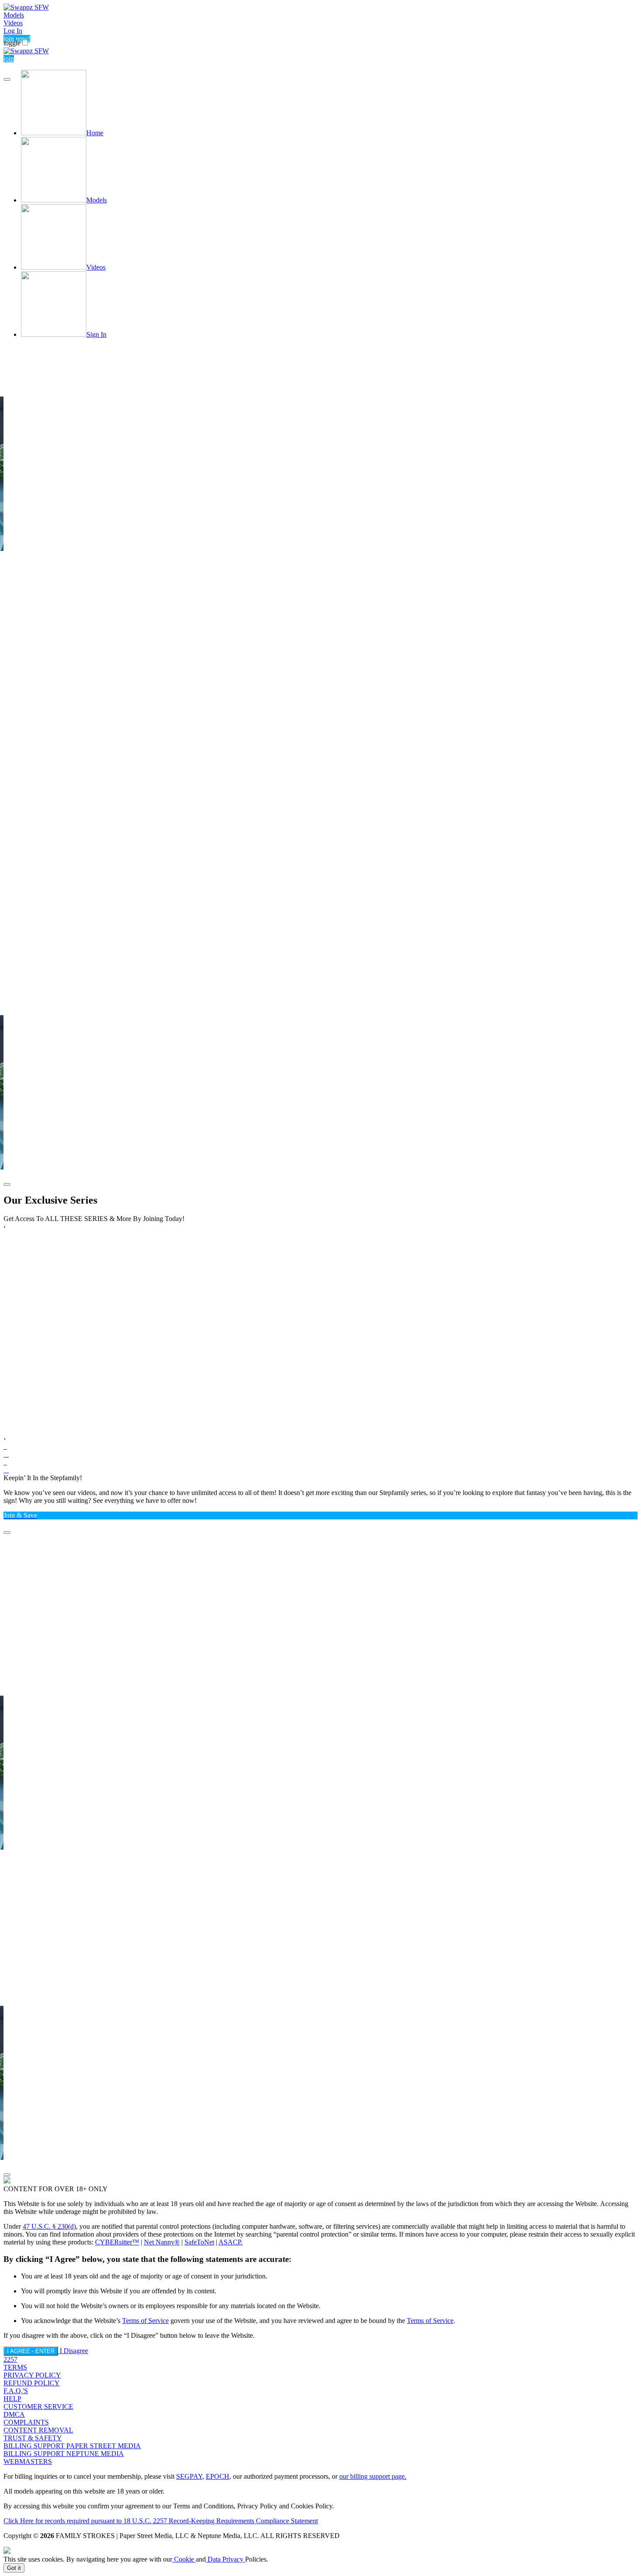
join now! (17, 39)
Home (95, 133)
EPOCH (218, 2476)
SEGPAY (189, 2476)
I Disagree (74, 2351)
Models (14, 15)
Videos (13, 23)
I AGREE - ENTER (31, 2351)
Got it (14, 2568)
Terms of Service (145, 2321)
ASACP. (230, 2242)
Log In (13, 31)
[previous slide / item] (7, 79)
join (9, 59)
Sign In (96, 334)
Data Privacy (225, 2559)
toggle (12, 43)
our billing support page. (373, 2476)
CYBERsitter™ (117, 2242)
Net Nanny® (162, 2242)
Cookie (184, 2559)
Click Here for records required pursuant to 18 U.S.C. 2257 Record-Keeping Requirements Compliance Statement (161, 2521)
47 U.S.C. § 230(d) (49, 2226)
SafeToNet (199, 2242)
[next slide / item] (7, 1184)
